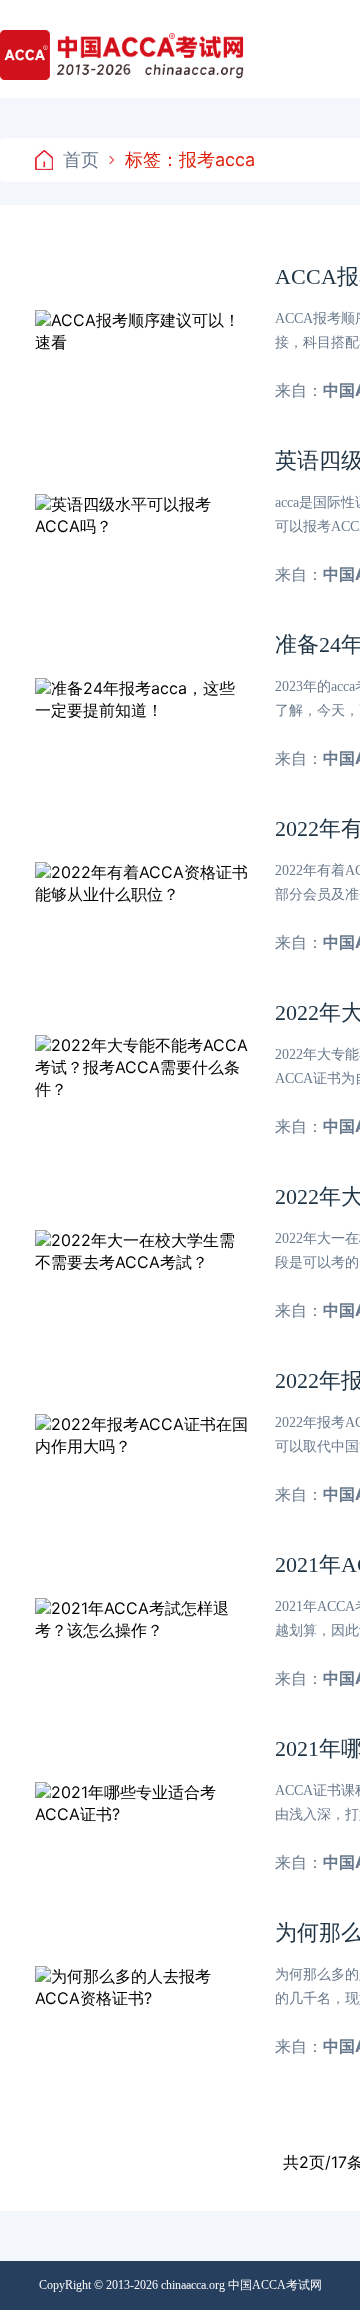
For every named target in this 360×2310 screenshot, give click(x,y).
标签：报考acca (190, 159)
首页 (81, 159)
